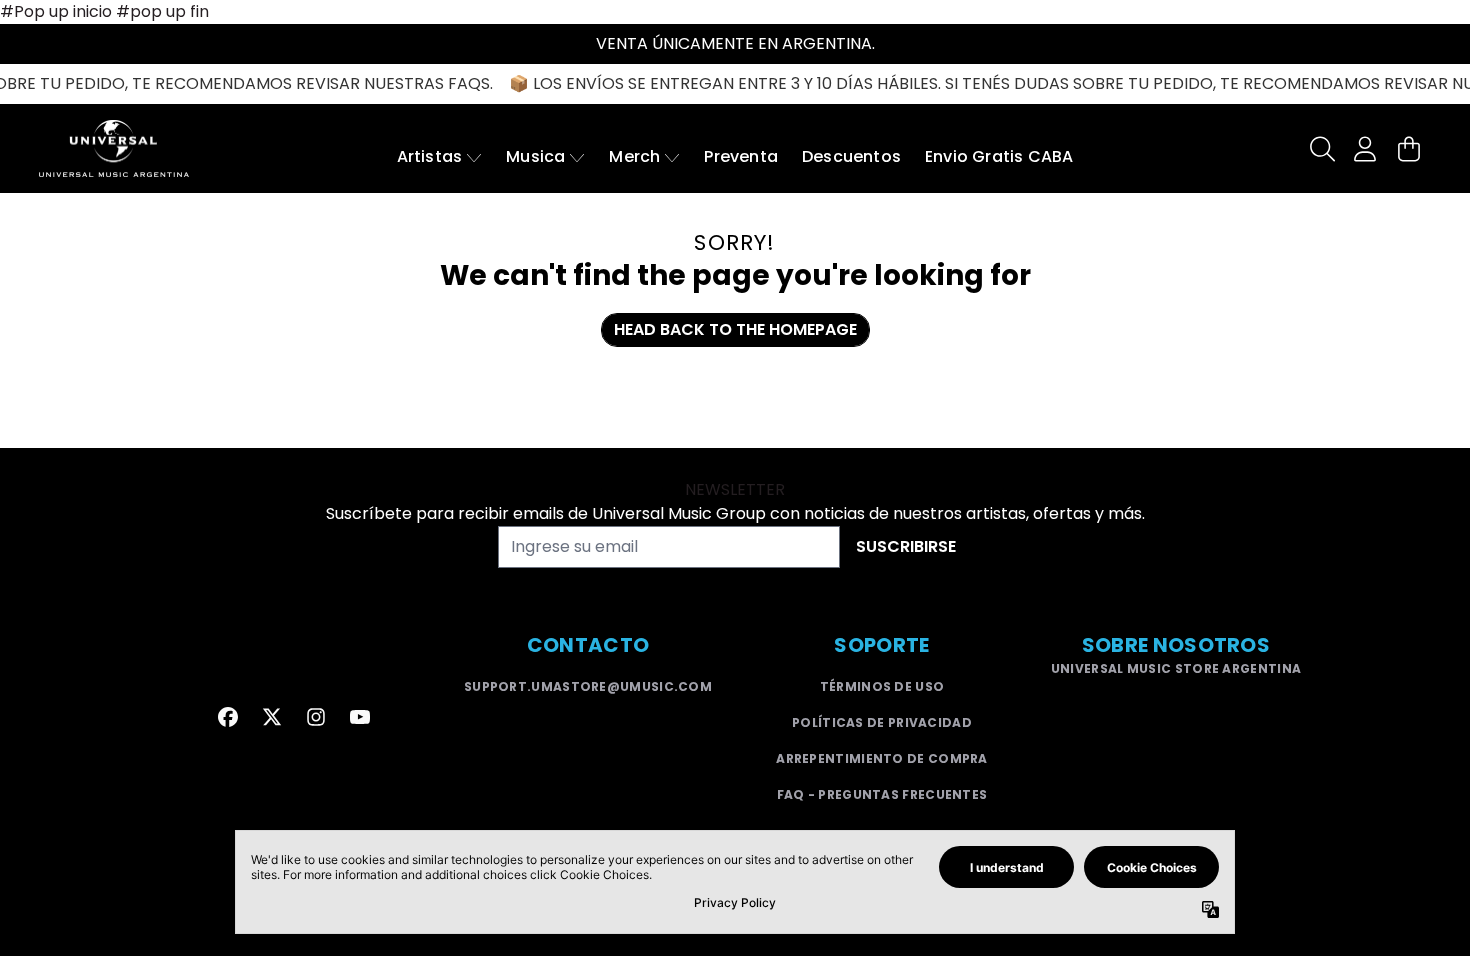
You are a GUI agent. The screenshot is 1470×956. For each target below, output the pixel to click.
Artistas (430, 156)
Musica (535, 156)
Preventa (741, 156)
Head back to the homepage (735, 329)
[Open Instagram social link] (316, 717)
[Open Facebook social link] (228, 717)
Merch (634, 156)
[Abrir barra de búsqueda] (1321, 149)
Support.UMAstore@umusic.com (588, 686)
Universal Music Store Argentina (1176, 668)
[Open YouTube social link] (360, 717)
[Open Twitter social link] (272, 717)
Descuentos (851, 156)
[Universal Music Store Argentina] (114, 148)
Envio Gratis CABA (999, 156)
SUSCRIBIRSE (906, 546)
